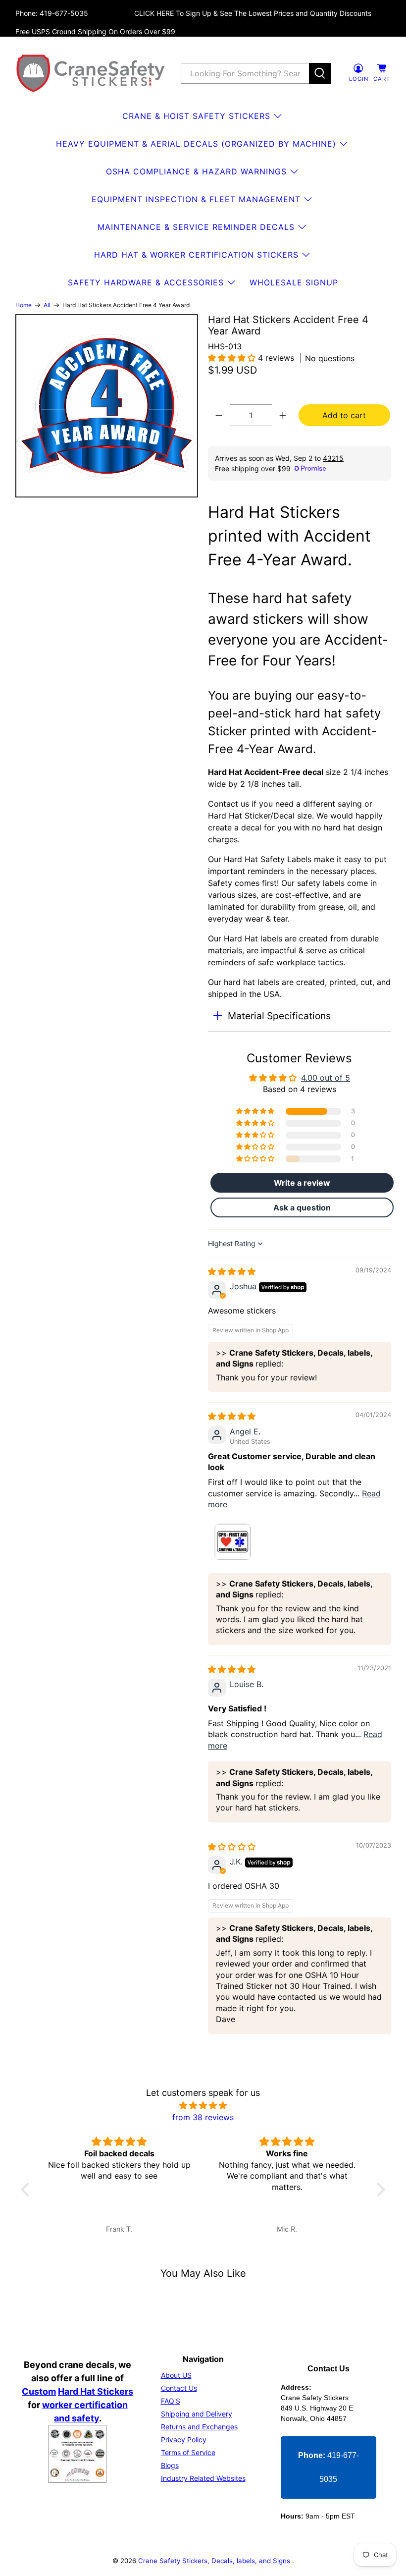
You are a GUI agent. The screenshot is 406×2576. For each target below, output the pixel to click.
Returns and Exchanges (199, 2427)
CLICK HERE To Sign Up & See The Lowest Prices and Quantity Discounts (253, 13)
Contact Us (179, 2388)
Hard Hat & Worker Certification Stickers (196, 255)
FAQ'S (171, 2401)
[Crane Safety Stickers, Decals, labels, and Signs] (91, 73)
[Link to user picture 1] (232, 1542)
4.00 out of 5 (326, 1078)
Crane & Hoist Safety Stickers (196, 116)
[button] (233, 358)
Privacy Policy (184, 2439)
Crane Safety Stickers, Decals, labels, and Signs (215, 2561)
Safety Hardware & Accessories (146, 282)
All (47, 305)
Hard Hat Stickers (96, 2391)
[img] (232, 1271)
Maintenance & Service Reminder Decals (196, 227)
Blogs (170, 2465)
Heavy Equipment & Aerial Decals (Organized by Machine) (196, 144)
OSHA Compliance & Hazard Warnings (196, 171)
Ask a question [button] (302, 1207)
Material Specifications (279, 1016)
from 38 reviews (203, 2117)
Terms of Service (188, 2452)
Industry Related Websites (203, 2478)
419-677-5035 (329, 2467)
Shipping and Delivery (197, 2414)
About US (176, 2375)
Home (24, 305)
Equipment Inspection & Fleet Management (196, 199)
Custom (39, 2391)
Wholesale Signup (294, 282)
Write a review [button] (302, 1183)
